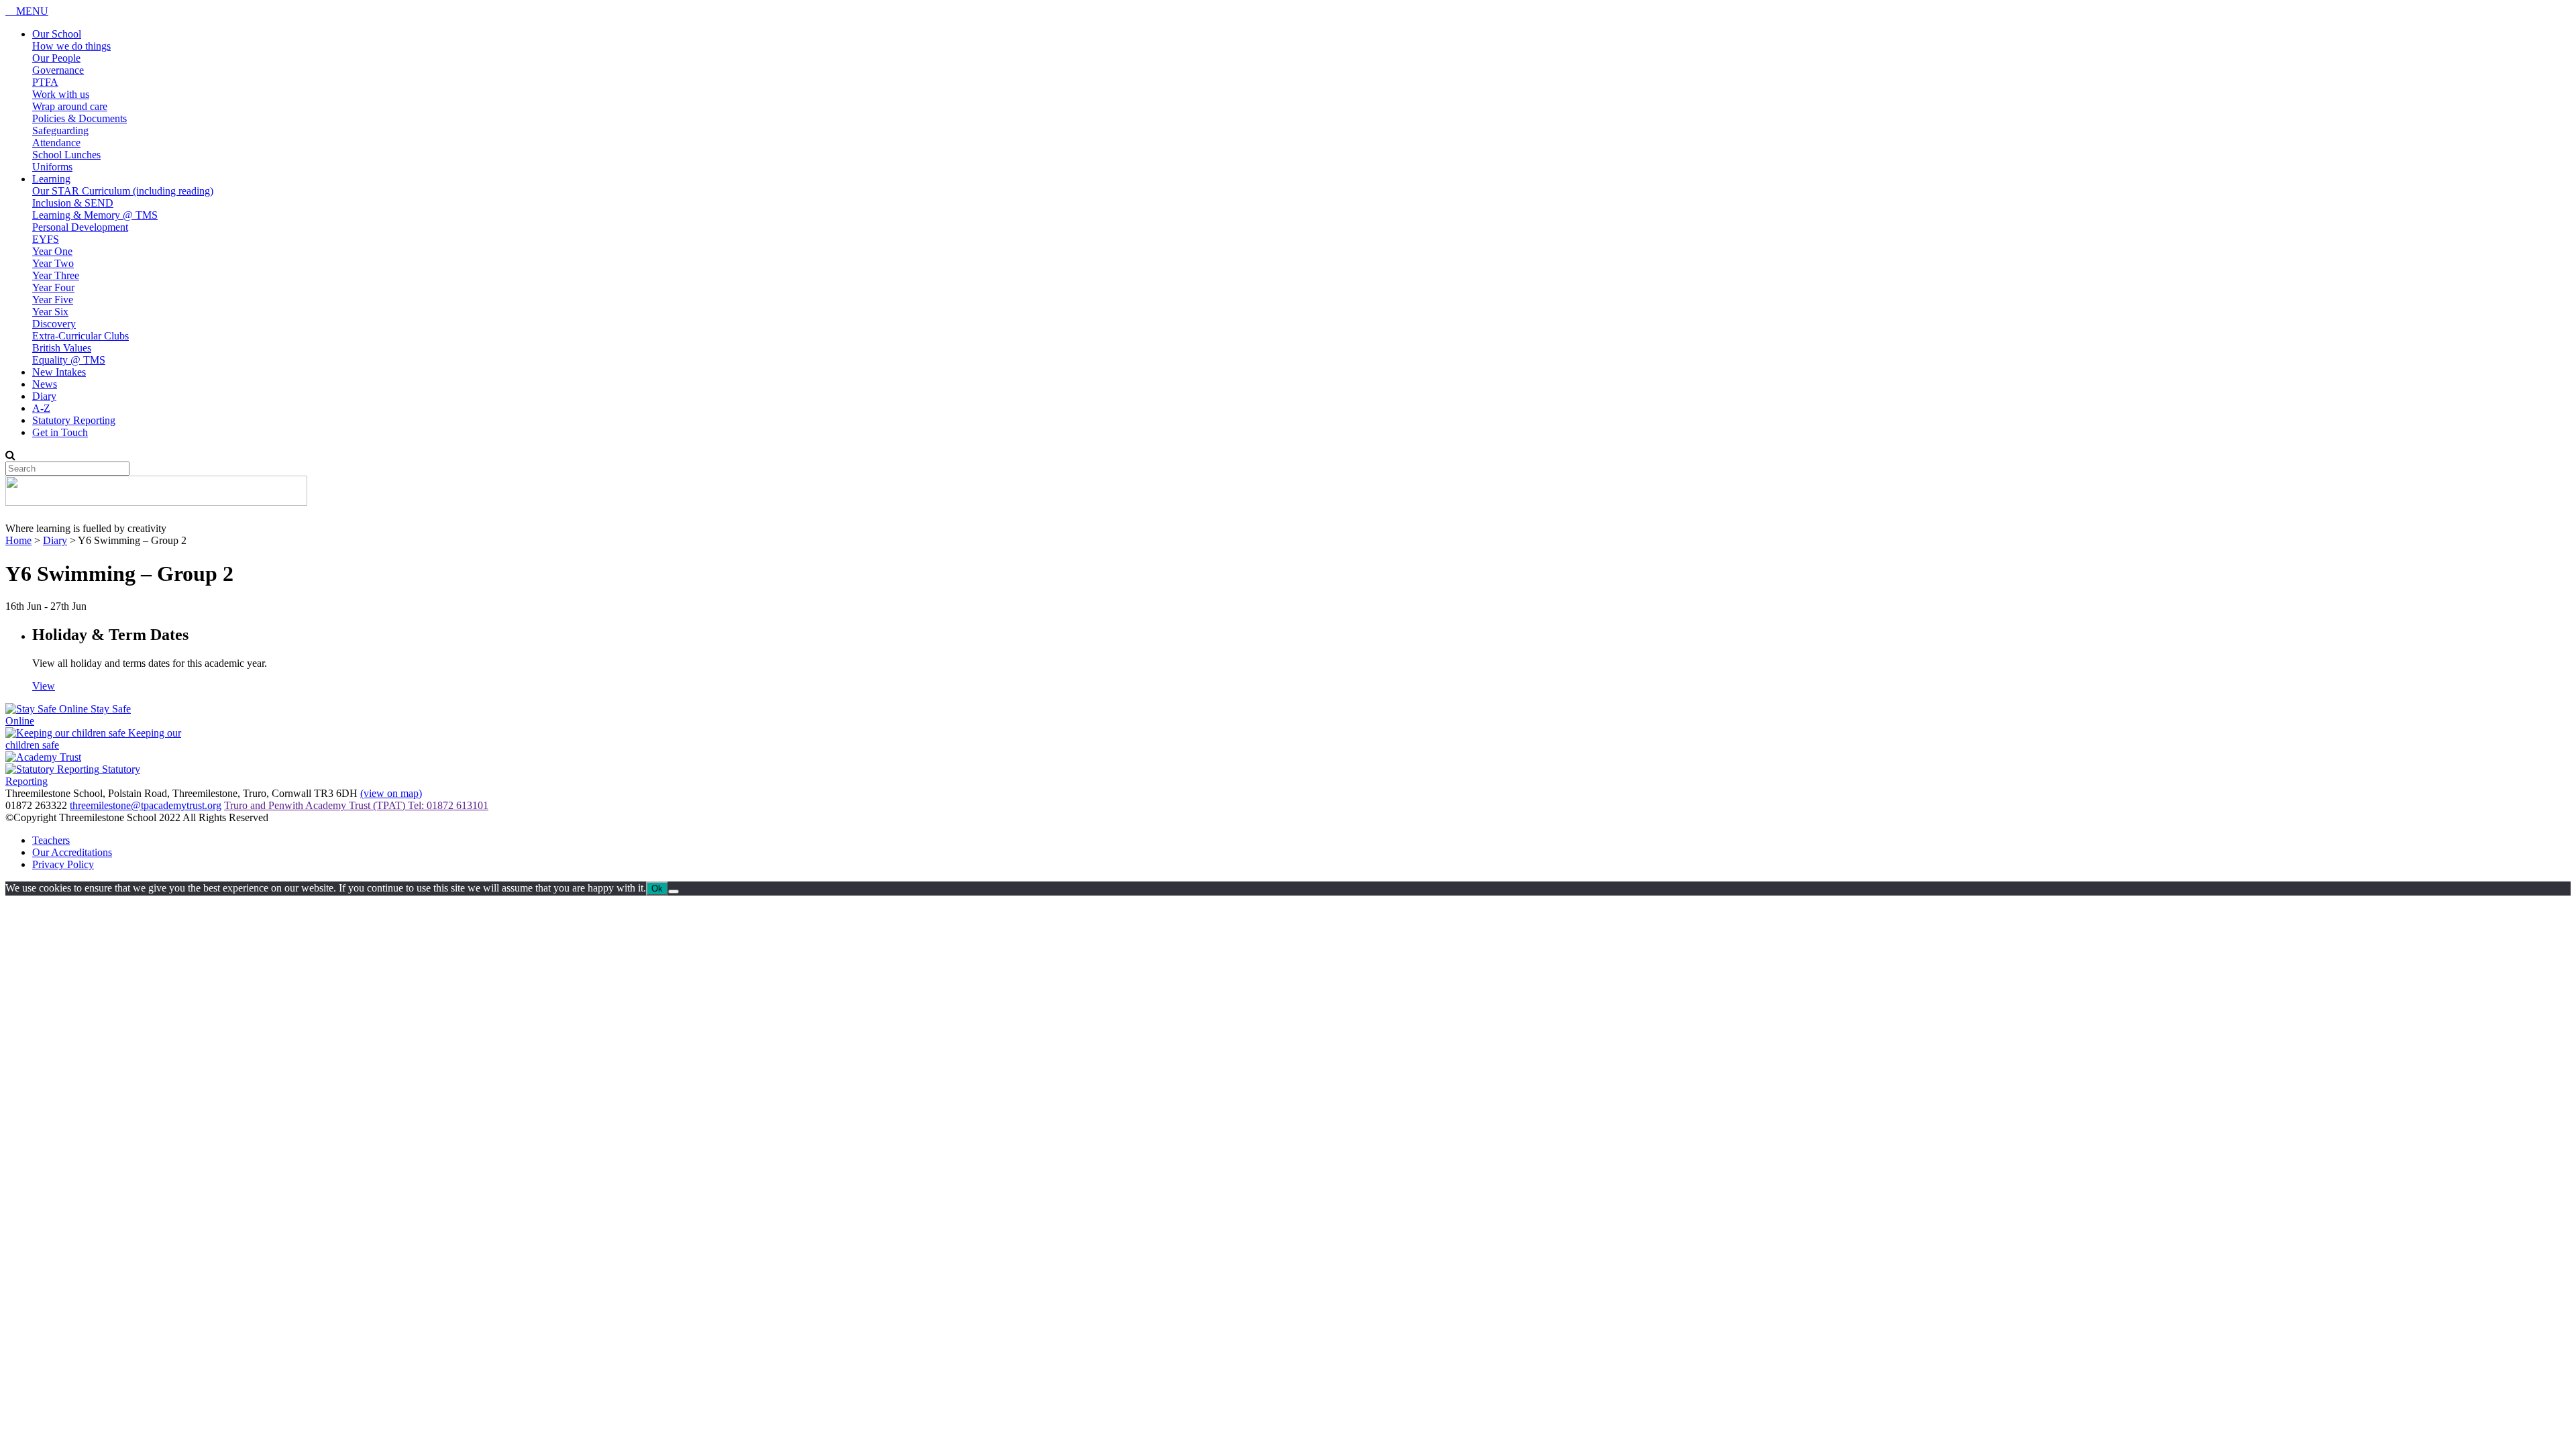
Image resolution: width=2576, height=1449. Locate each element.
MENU (31, 11)
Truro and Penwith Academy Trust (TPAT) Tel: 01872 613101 (356, 805)
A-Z (41, 408)
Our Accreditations (72, 852)
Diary (44, 396)
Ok (657, 889)
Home (18, 540)
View (44, 686)
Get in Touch (60, 432)
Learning (51, 179)
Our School (57, 34)
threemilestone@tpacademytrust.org (146, 805)
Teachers (51, 840)
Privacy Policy (63, 864)
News (45, 384)
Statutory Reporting (74, 420)
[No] (674, 892)
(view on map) (391, 793)
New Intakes (59, 372)
